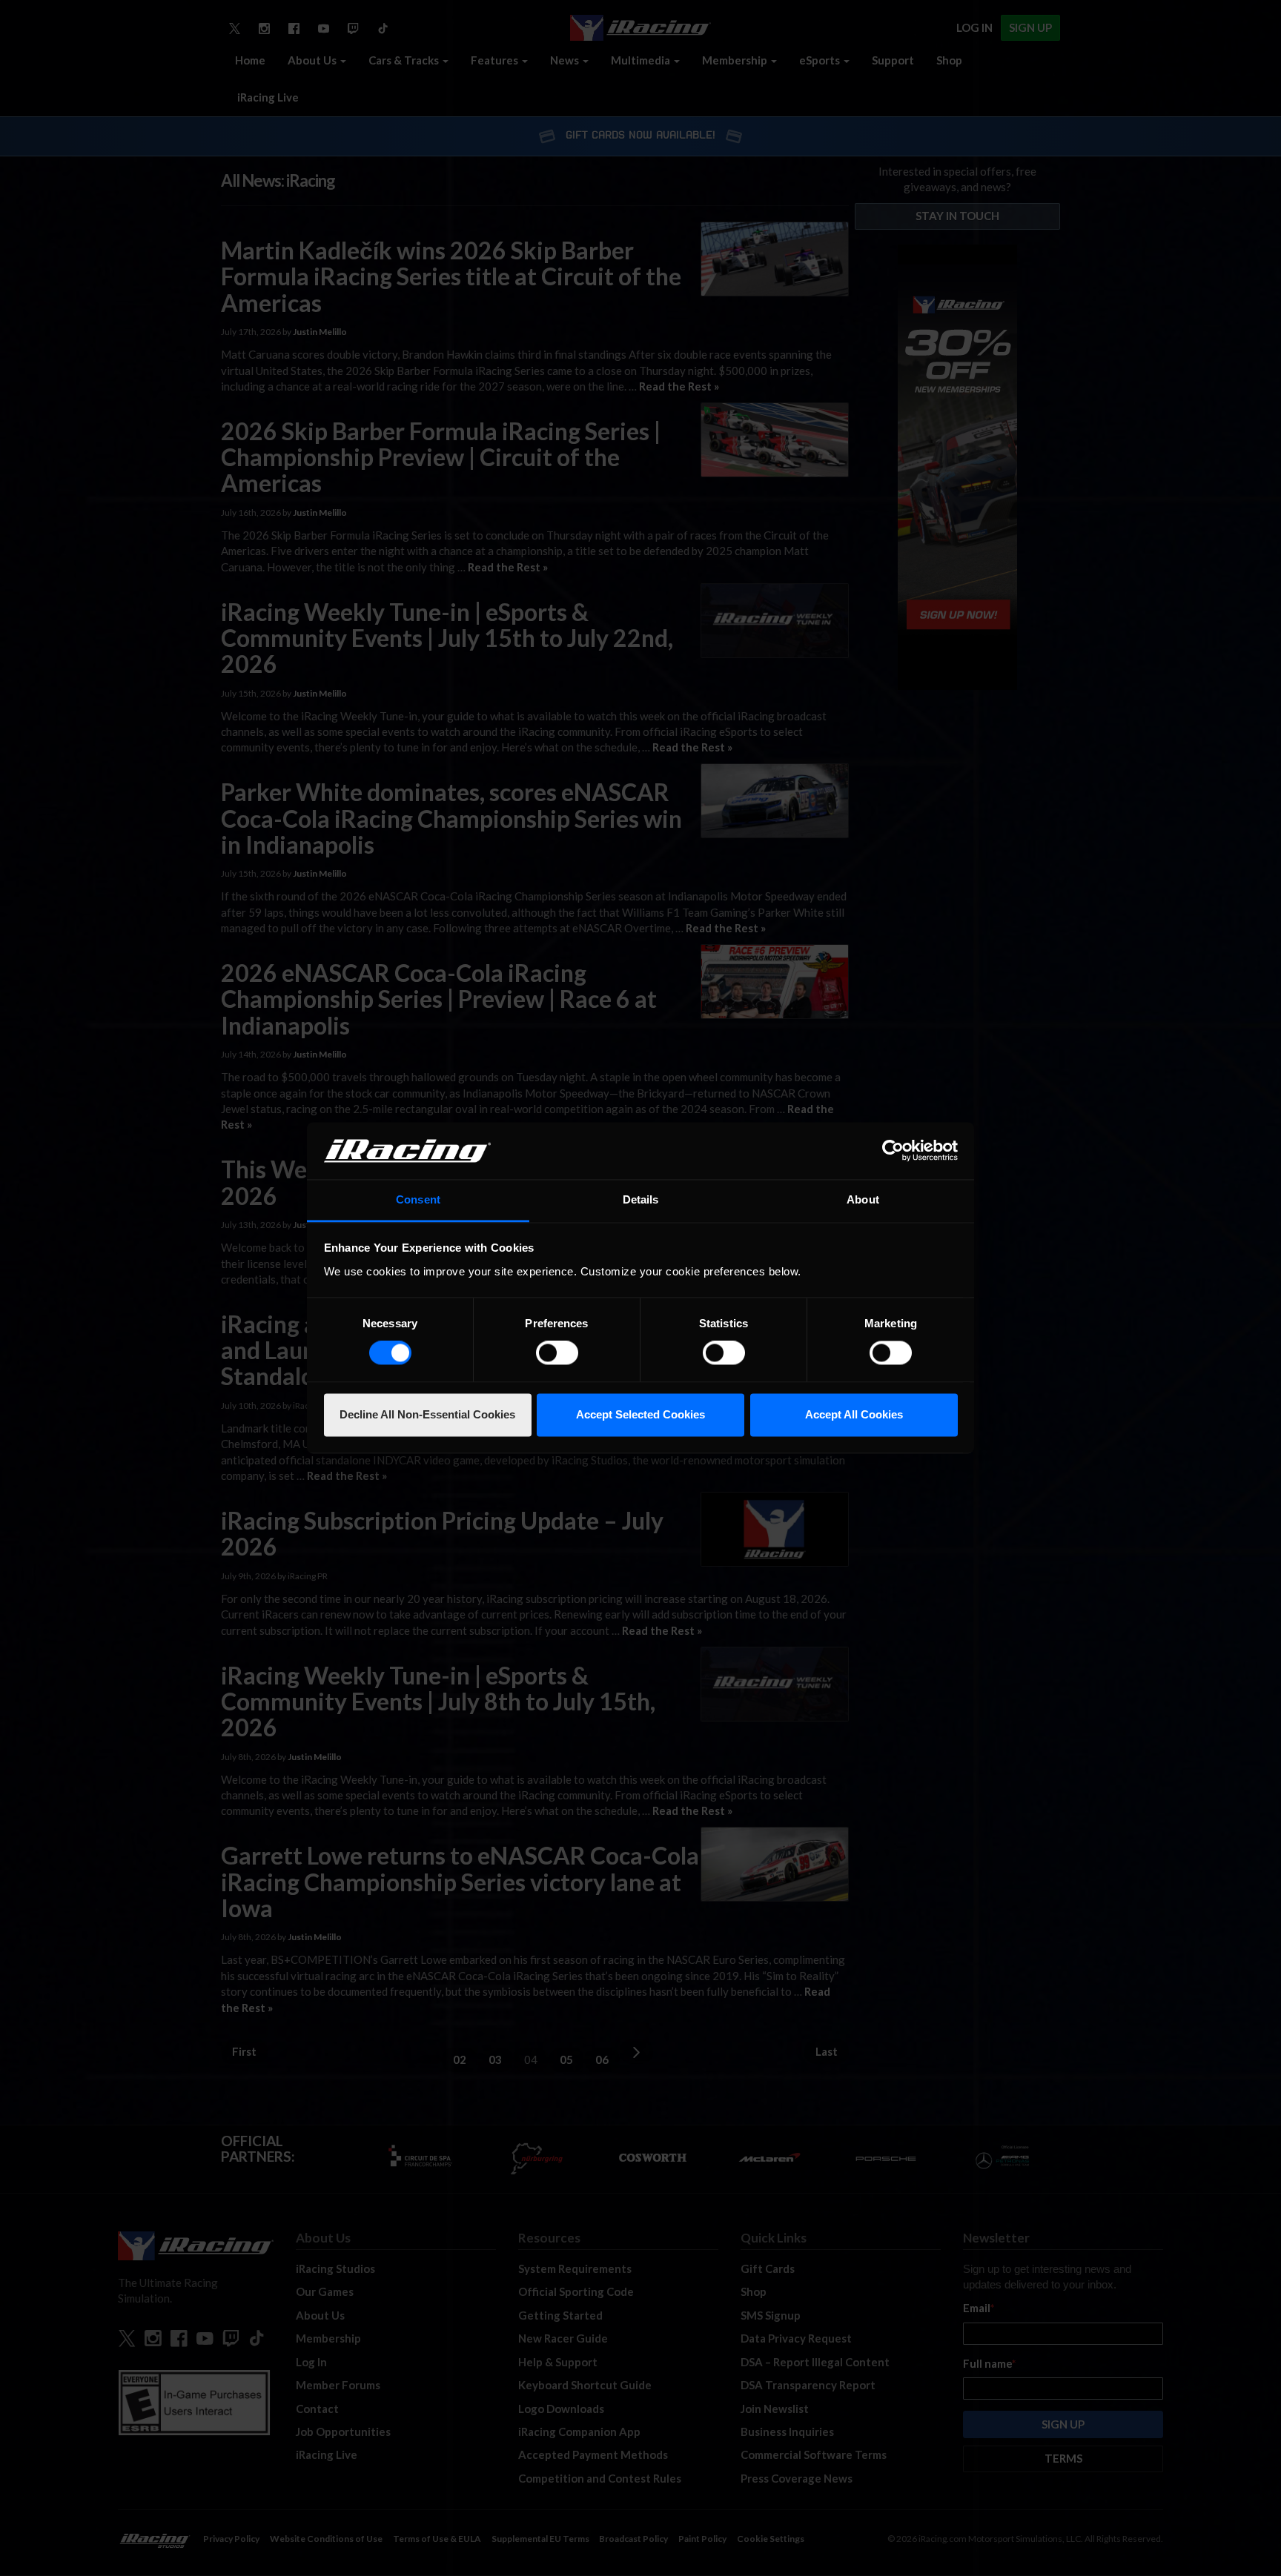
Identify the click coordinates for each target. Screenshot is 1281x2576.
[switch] (557, 1353)
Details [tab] (641, 1199)
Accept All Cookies (854, 1414)
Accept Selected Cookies (640, 1414)
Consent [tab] (418, 1199)
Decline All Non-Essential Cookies (427, 1414)
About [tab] (863, 1199)
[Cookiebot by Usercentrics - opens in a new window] (893, 1151)
